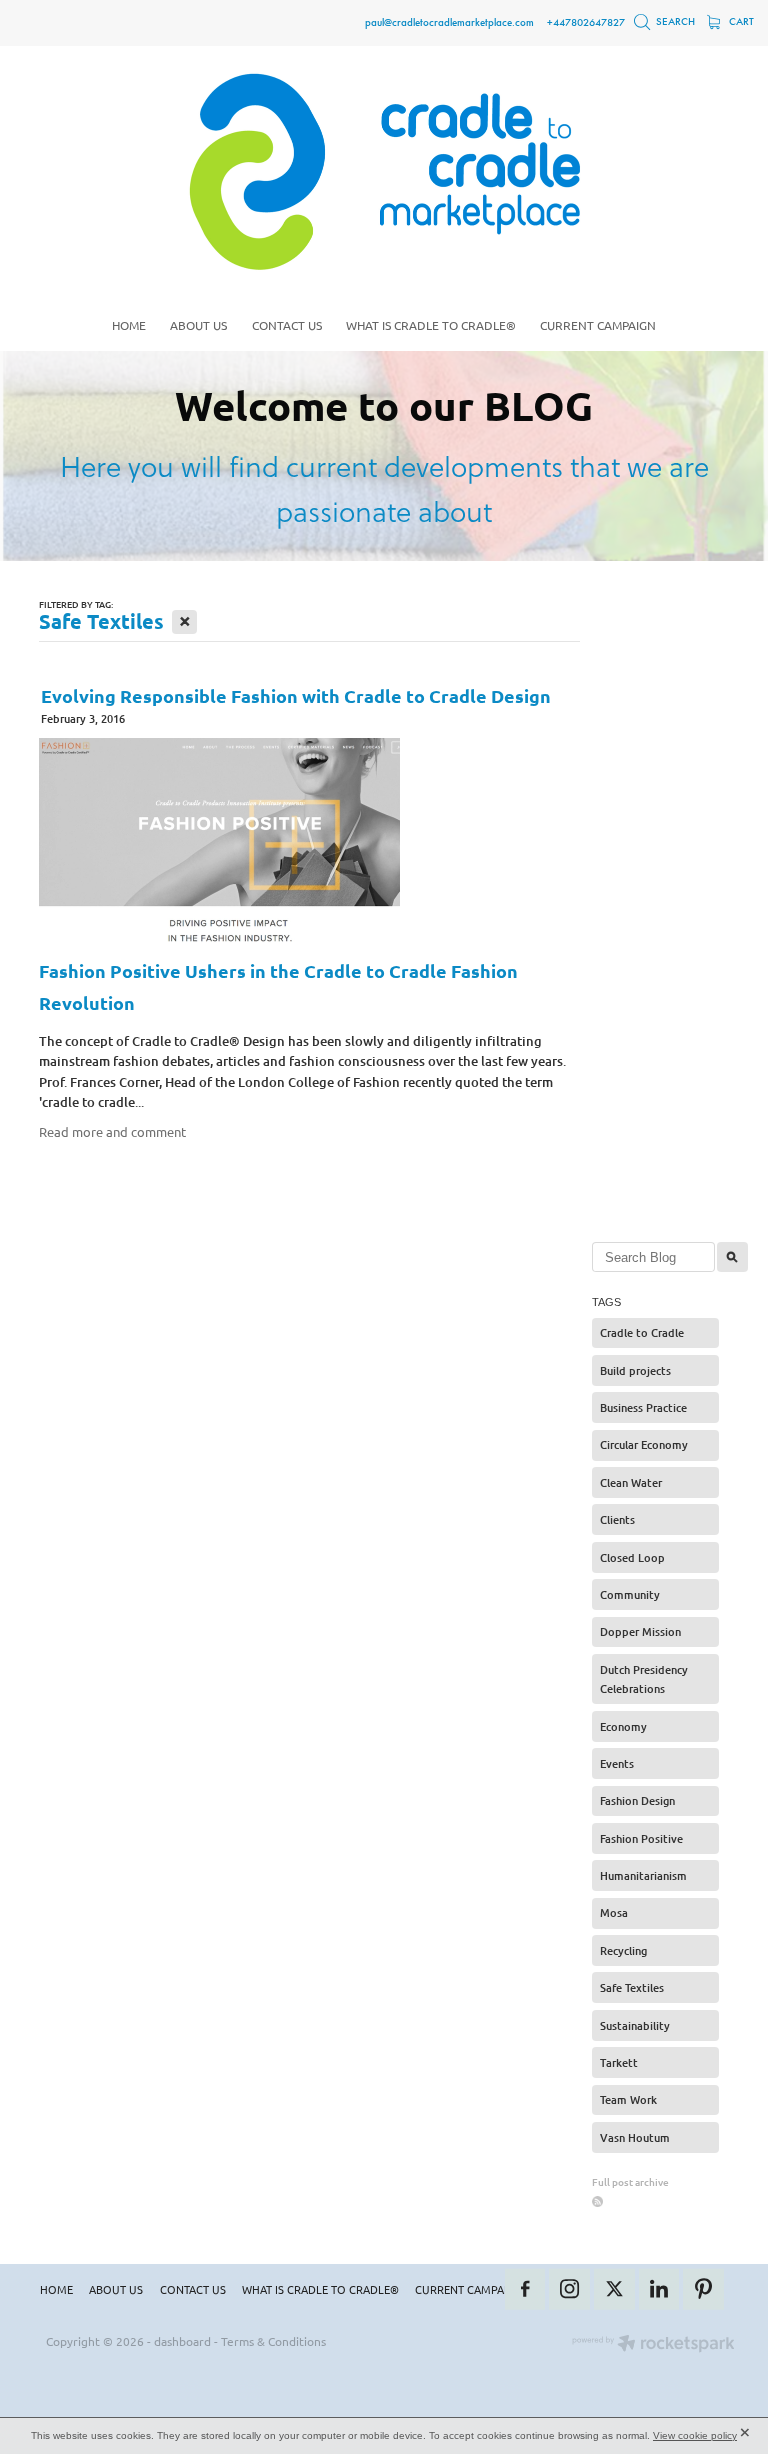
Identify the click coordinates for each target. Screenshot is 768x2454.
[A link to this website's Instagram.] (569, 2289)
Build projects (635, 1370)
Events (617, 1763)
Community (630, 1594)
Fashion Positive (641, 1838)
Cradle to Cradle (642, 1332)
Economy (623, 1726)
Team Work (628, 2099)
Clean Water (631, 1482)
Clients (617, 1519)
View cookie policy (695, 2435)
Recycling (623, 1950)
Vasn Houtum (635, 2137)
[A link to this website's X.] (614, 2289)
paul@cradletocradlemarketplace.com (449, 22)
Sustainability (635, 2025)
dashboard (182, 2341)
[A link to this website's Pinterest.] (703, 2289)
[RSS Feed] (597, 2201)
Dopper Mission (640, 1631)
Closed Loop (632, 1557)
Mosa (614, 1912)
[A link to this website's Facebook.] (525, 2289)
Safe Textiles (632, 1987)
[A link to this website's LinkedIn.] (659, 2289)
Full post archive (630, 2181)
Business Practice (643, 1407)
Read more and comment (112, 1131)
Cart (740, 21)
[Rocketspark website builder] (653, 2345)
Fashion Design (637, 1800)
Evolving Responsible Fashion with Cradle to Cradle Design (296, 695)
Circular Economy (644, 1444)
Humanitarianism (643, 1875)
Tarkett (619, 2062)
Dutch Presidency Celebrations (644, 1679)
